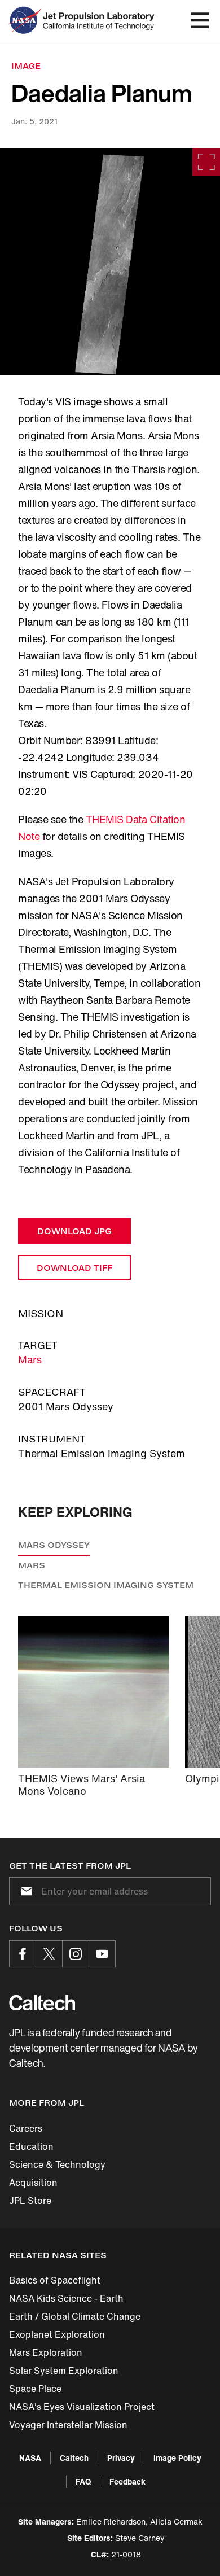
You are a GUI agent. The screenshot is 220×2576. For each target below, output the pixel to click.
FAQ (83, 2481)
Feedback (127, 2481)
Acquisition (33, 2183)
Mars (30, 1359)
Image (26, 66)
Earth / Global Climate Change (75, 2316)
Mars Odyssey (54, 1545)
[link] (110, 261)
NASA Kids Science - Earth (66, 2298)
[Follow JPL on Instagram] (76, 1954)
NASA (30, 2458)
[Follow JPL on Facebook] (23, 1954)
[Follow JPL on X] (49, 1954)
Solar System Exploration (64, 2371)
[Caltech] (42, 2002)
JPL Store (30, 2201)
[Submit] (24, 1891)
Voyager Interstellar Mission (68, 2425)
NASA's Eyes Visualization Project (82, 2407)
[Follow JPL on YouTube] (102, 1954)
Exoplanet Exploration (57, 2334)
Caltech (74, 2458)
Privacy (121, 2458)
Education (31, 2146)
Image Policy (177, 2458)
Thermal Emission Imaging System (106, 1585)
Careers (26, 2128)
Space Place (35, 2389)
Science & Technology (57, 2164)
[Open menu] (200, 20)
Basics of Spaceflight (55, 2280)
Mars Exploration (46, 2352)
